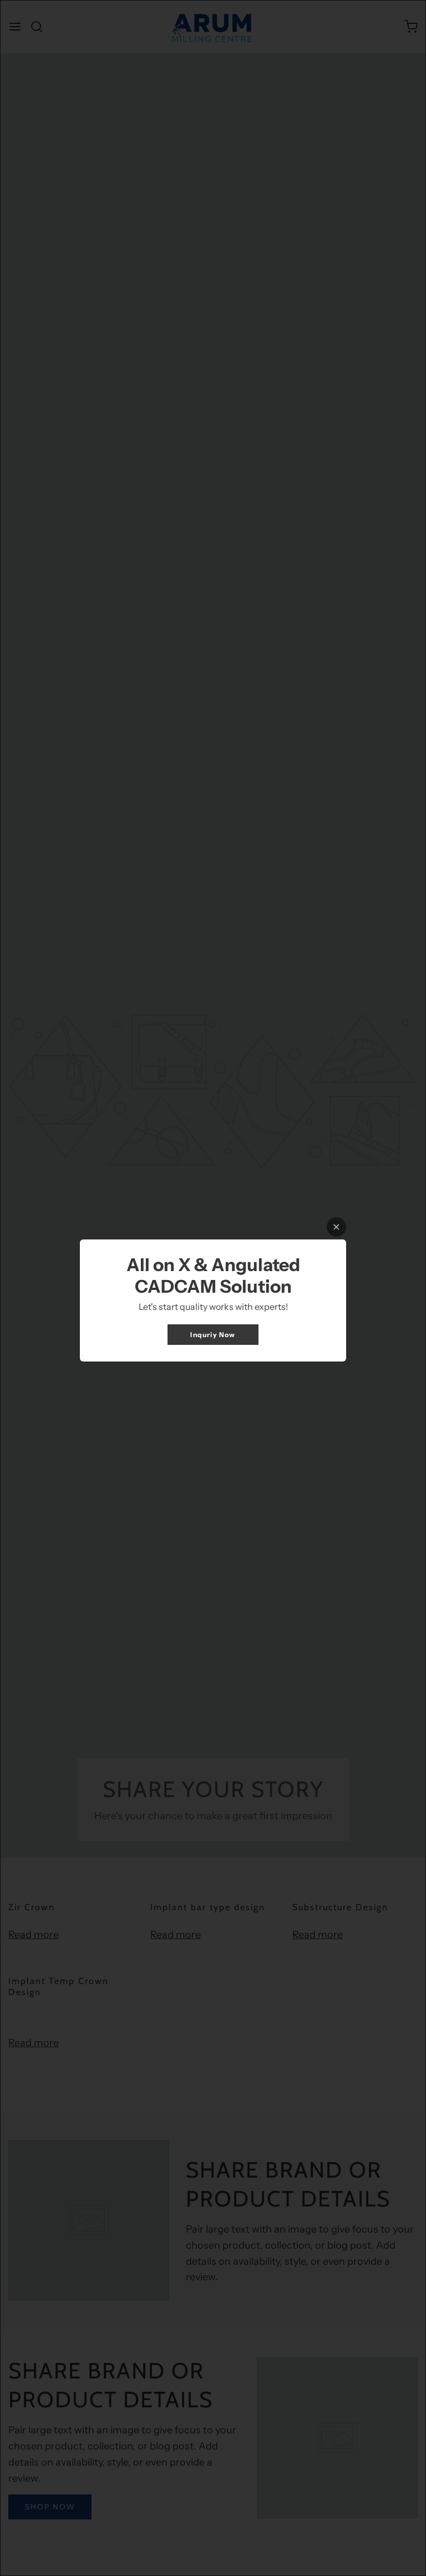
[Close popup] (336, 1227)
